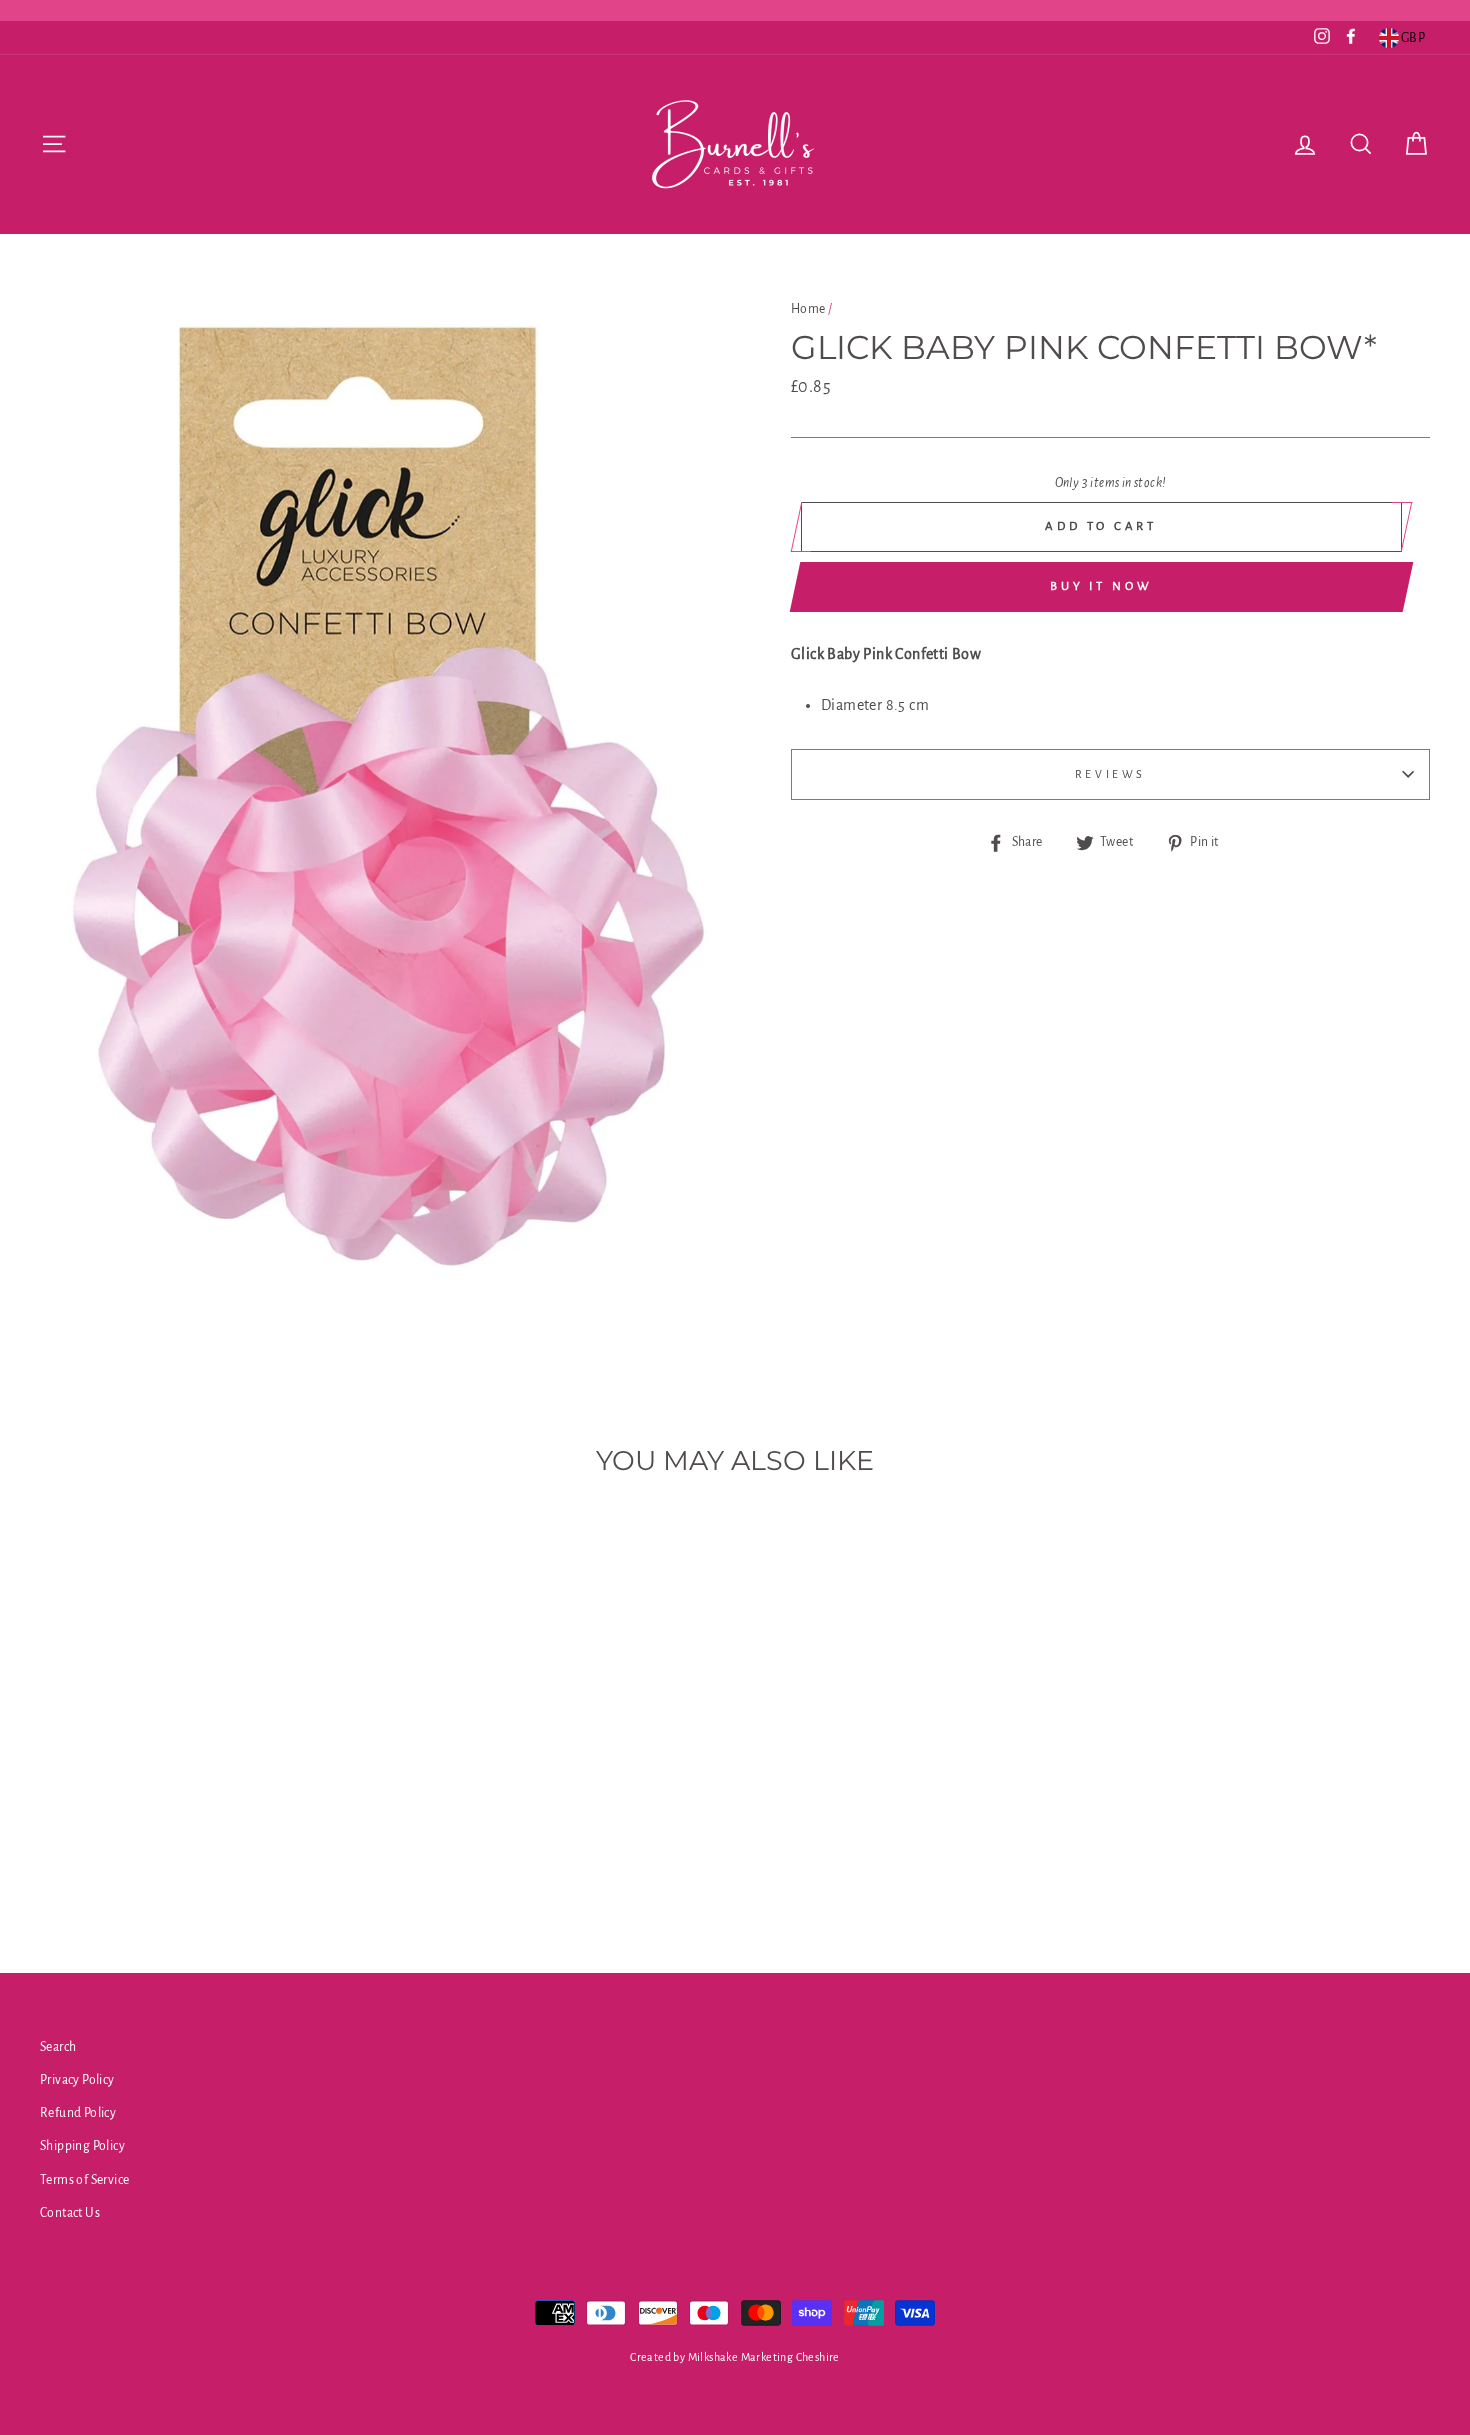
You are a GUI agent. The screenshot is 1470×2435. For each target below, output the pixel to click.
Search (58, 2047)
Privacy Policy (77, 2080)
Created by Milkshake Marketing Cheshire (735, 2357)
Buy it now (1101, 586)
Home (808, 309)
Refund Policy (78, 2113)
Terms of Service (84, 2180)
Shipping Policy (82, 2146)
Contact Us (70, 2213)
